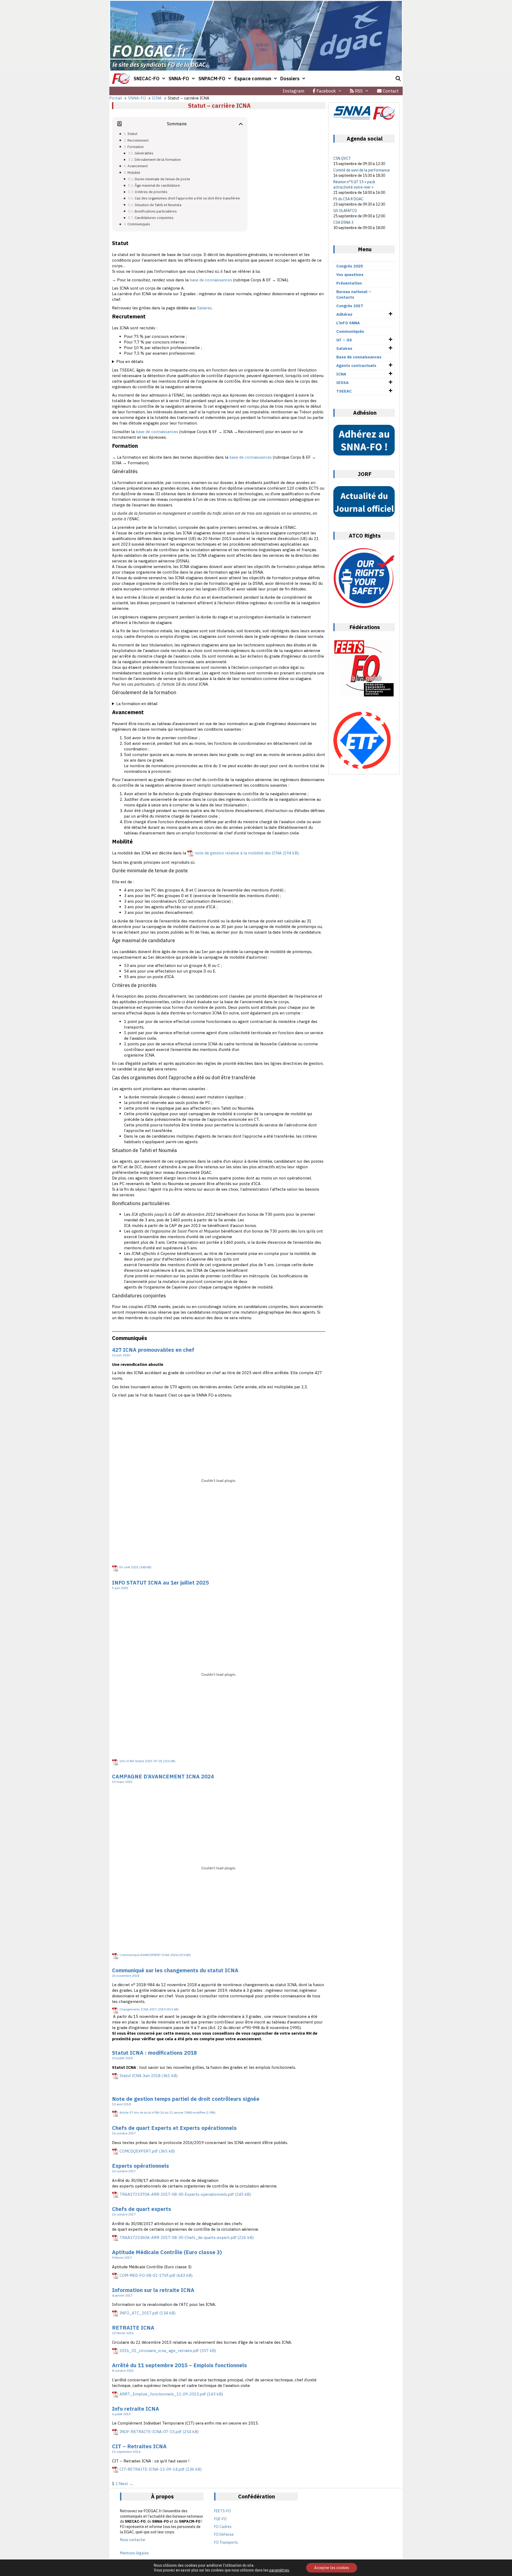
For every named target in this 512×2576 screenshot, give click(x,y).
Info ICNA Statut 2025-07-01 (141, 1761)
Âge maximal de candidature (157, 185)
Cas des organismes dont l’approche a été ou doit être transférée (187, 198)
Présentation (349, 283)
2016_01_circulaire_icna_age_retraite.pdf (159, 2351)
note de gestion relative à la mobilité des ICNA (238, 853)
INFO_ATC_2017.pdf (139, 2313)
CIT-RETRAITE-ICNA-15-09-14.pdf (152, 2469)
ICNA (341, 374)
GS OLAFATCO (345, 211)
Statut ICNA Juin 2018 (140, 2076)
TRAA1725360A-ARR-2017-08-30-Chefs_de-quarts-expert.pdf (178, 2237)
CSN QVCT (342, 158)
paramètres (279, 2570)
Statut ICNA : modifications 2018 (154, 2053)
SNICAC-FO (147, 79)
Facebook (326, 91)
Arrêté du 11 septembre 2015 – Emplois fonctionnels (179, 2365)
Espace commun (253, 79)
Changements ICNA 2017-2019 (143, 2009)
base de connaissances (211, 280)
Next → (126, 2484)
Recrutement (138, 140)
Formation (136, 147)
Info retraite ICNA (136, 2409)
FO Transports (226, 2542)
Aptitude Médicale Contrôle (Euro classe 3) (167, 2252)
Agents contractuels (356, 365)
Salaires (204, 308)
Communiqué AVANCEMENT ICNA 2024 (149, 1955)
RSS (358, 91)
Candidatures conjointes (154, 218)
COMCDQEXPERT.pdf (139, 2151)
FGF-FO (220, 2519)
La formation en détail (137, 704)
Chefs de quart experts (142, 2209)
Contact (390, 91)
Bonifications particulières (156, 211)
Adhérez (344, 314)
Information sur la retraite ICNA (153, 2290)
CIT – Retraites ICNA (139, 2446)
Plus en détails (130, 361)
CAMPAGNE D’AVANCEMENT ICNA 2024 (163, 1776)
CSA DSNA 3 (343, 222)
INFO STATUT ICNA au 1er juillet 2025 (160, 1583)
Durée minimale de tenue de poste (162, 179)
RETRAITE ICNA (133, 2328)
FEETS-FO (223, 2511)
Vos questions (350, 275)
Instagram (294, 91)
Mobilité (134, 173)
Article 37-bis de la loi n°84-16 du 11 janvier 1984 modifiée (162, 2112)
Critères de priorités (151, 192)
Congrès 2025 (350, 266)
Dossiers (290, 79)
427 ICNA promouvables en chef (153, 1350)
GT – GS (344, 340)
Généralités (144, 153)
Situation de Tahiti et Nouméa (158, 205)
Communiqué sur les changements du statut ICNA (175, 1970)
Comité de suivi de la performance (362, 170)
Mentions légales (134, 2553)
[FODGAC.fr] (121, 79)
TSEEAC (344, 391)
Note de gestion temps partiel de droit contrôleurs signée (186, 2099)
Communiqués (139, 224)
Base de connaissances (359, 357)
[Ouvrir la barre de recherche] (398, 79)
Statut (132, 134)
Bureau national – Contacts (354, 294)
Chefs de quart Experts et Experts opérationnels (174, 2128)
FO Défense (224, 2534)
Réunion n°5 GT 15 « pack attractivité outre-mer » (354, 185)
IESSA (342, 383)
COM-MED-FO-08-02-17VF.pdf (147, 2275)
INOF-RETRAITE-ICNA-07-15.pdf (151, 2432)
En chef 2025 (129, 1567)
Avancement (138, 166)
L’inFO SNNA (348, 323)
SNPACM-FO (212, 79)
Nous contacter (133, 2540)
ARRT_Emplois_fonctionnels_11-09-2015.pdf (163, 2394)
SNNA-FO (179, 79)
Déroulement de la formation (158, 159)
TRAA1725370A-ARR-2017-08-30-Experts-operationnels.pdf (177, 2194)
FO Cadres (223, 2527)
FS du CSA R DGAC (348, 199)
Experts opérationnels (141, 2166)
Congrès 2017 (350, 306)
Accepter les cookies (332, 2568)
